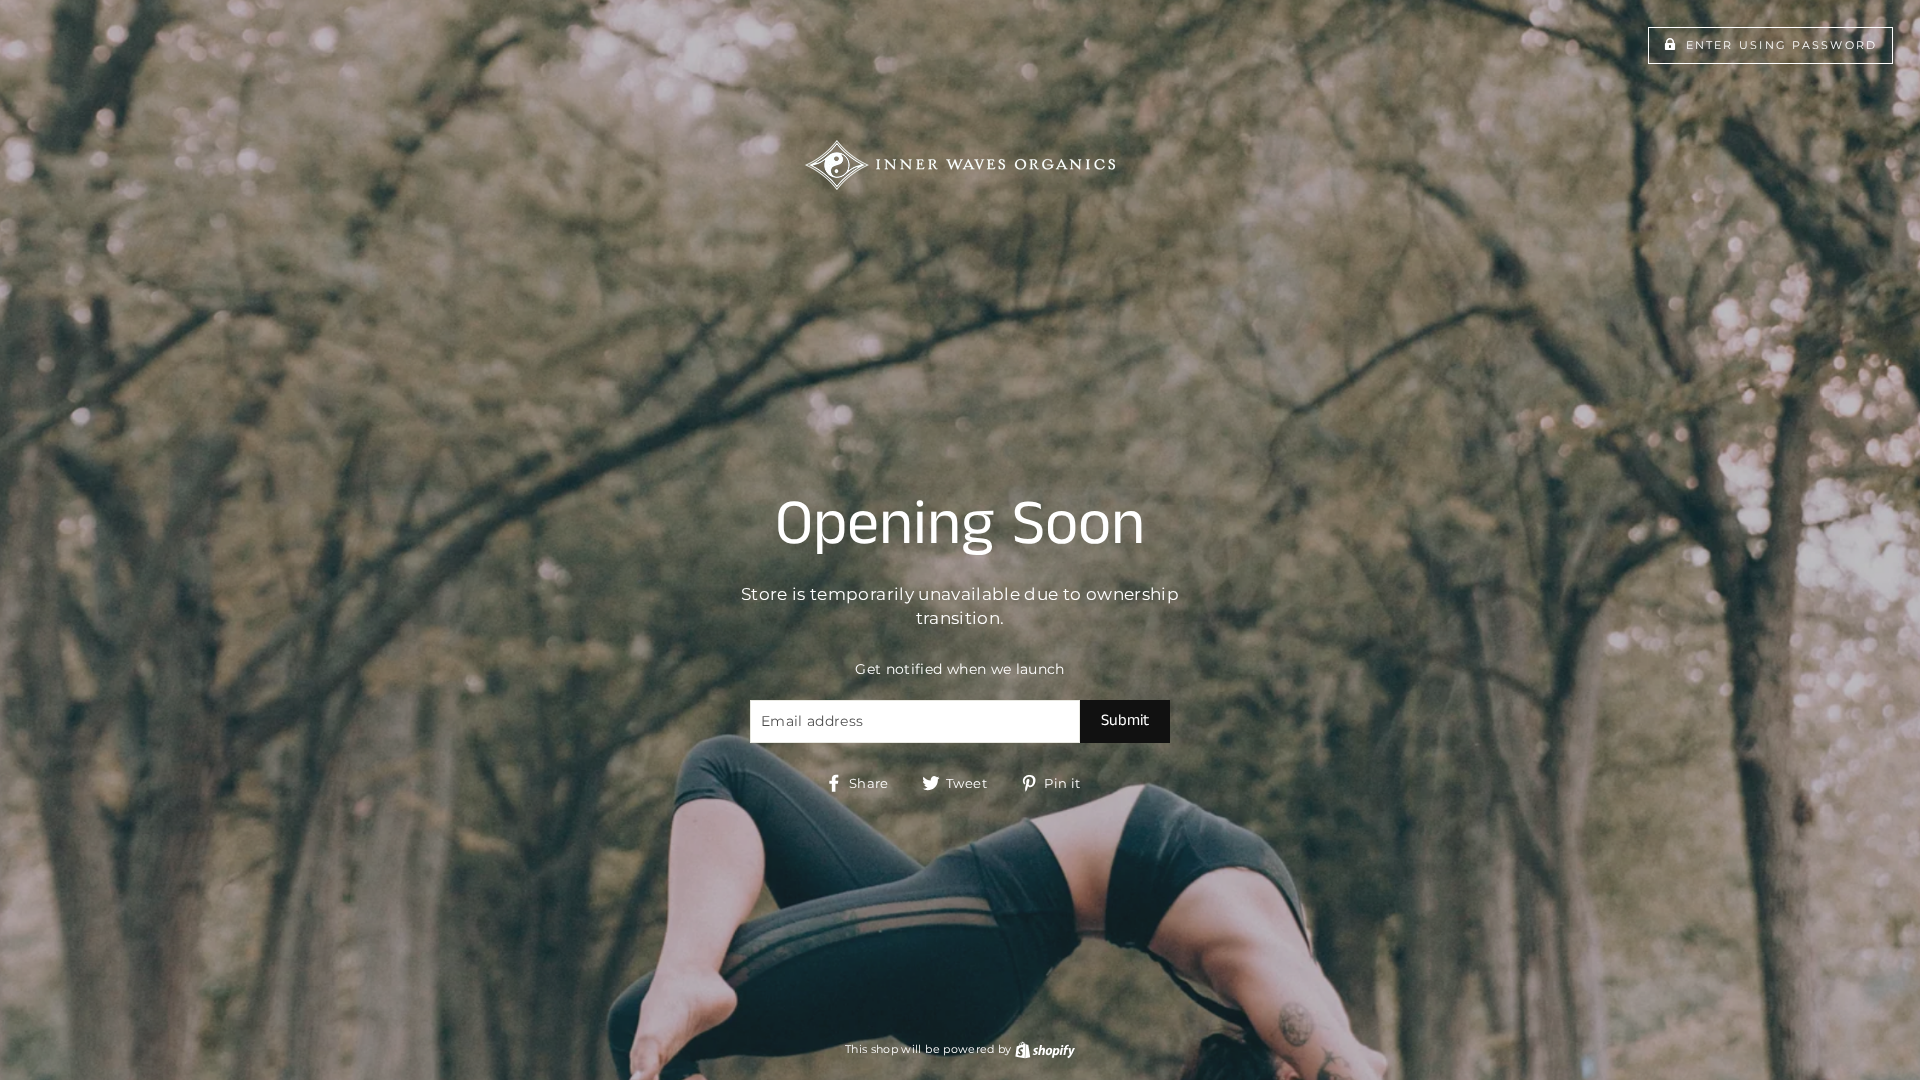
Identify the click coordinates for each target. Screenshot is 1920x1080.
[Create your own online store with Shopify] (1045, 1049)
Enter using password (1782, 45)
